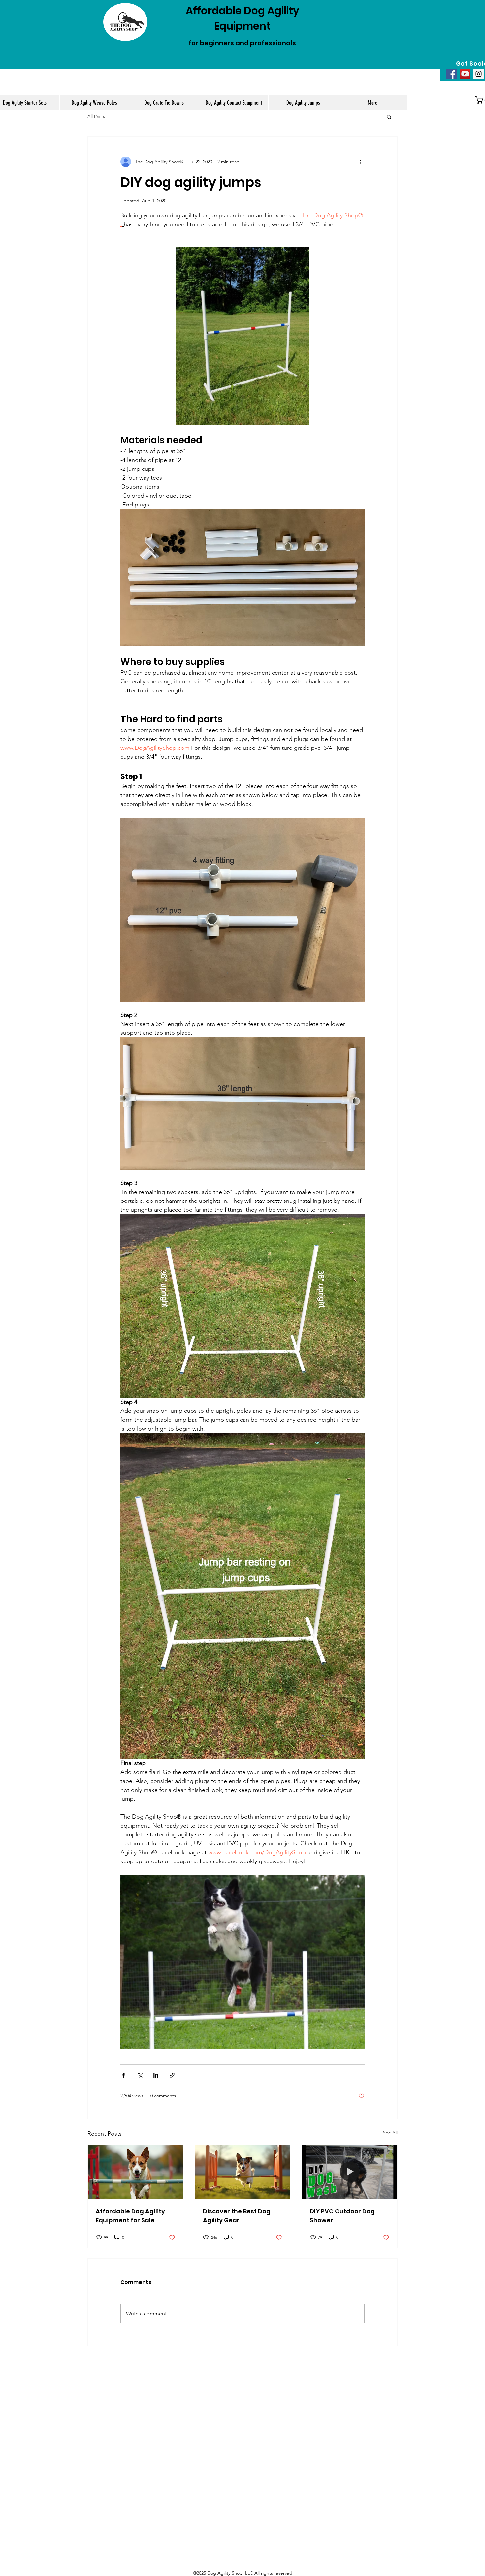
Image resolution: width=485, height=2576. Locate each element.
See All (390, 2133)
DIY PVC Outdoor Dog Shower (342, 2216)
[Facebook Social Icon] (452, 74)
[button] (389, 117)
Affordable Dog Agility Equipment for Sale (130, 2216)
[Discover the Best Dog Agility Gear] (243, 2172)
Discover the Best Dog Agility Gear (237, 2216)
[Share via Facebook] (124, 2075)
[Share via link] (172, 2075)
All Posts (96, 116)
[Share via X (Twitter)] (140, 2075)
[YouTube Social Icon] (465, 74)
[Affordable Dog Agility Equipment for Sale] (135, 2172)
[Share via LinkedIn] (156, 2075)
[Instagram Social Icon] (479, 74)
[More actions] (361, 162)
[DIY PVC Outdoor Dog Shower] (350, 2172)
